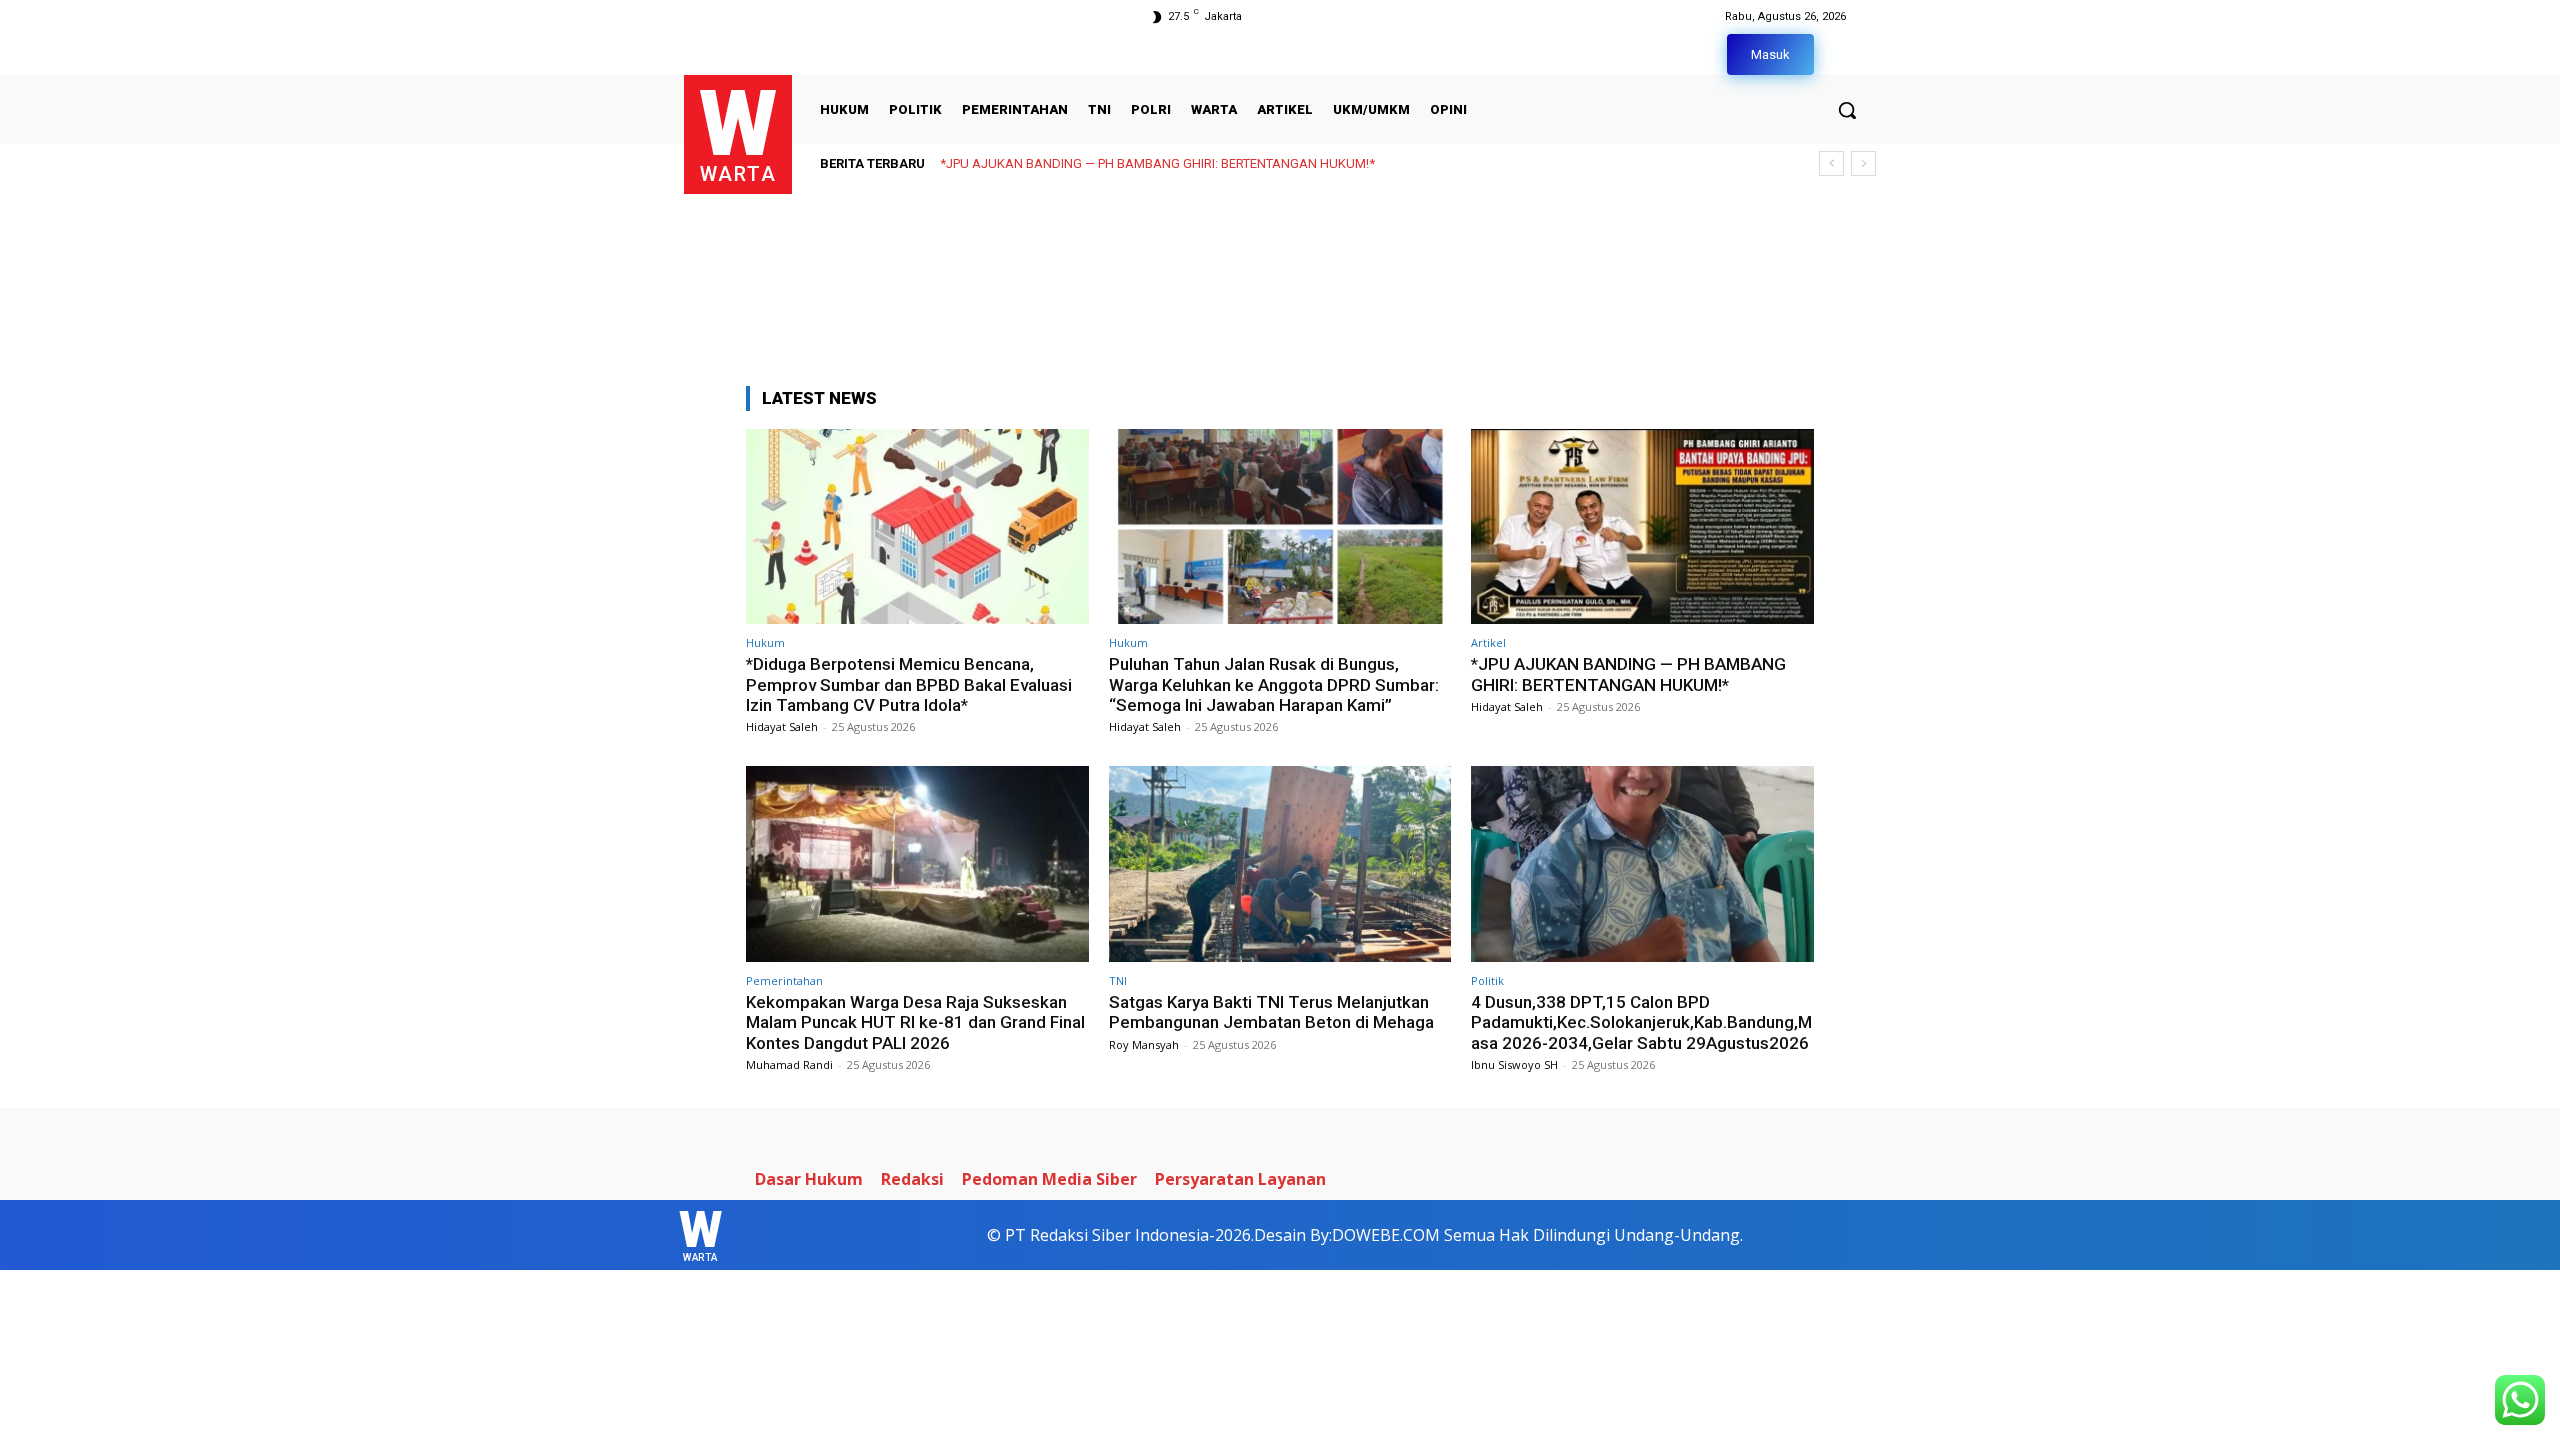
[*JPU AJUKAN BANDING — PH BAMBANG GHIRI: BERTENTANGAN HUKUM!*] (1642, 526)
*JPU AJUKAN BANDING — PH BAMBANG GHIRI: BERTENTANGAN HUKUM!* (1628, 674)
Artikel (1488, 642)
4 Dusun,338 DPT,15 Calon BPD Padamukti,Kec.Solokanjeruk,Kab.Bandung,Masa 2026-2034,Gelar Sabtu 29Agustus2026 (1641, 1022)
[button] (1847, 110)
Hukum (765, 642)
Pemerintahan (784, 980)
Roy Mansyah (1144, 1044)
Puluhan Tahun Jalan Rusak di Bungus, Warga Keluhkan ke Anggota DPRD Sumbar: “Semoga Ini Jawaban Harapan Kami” (1274, 684)
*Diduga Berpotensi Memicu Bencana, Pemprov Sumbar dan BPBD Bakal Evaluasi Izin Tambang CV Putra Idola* (909, 684)
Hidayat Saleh (782, 726)
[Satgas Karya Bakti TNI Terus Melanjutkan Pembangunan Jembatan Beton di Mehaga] (1280, 863)
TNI (1118, 980)
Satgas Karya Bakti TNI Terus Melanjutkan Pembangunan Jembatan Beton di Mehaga (1271, 1012)
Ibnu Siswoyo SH (1514, 1064)
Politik (1487, 980)
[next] (1863, 163)
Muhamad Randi (789, 1064)
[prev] (1831, 163)
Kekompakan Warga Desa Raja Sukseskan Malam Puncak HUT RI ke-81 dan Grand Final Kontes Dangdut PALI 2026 (1285, 163)
